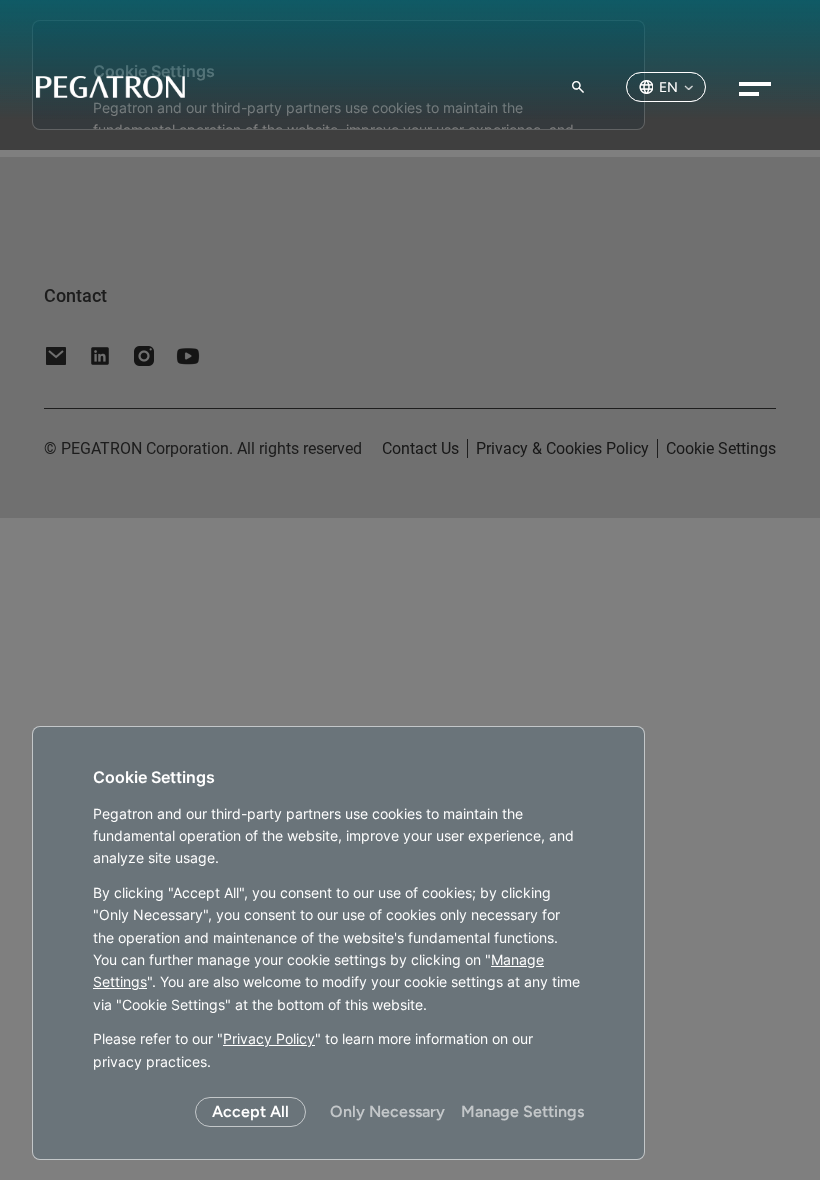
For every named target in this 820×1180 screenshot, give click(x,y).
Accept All (250, 1111)
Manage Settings (522, 1111)
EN (668, 87)
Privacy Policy (269, 1038)
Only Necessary (387, 1111)
